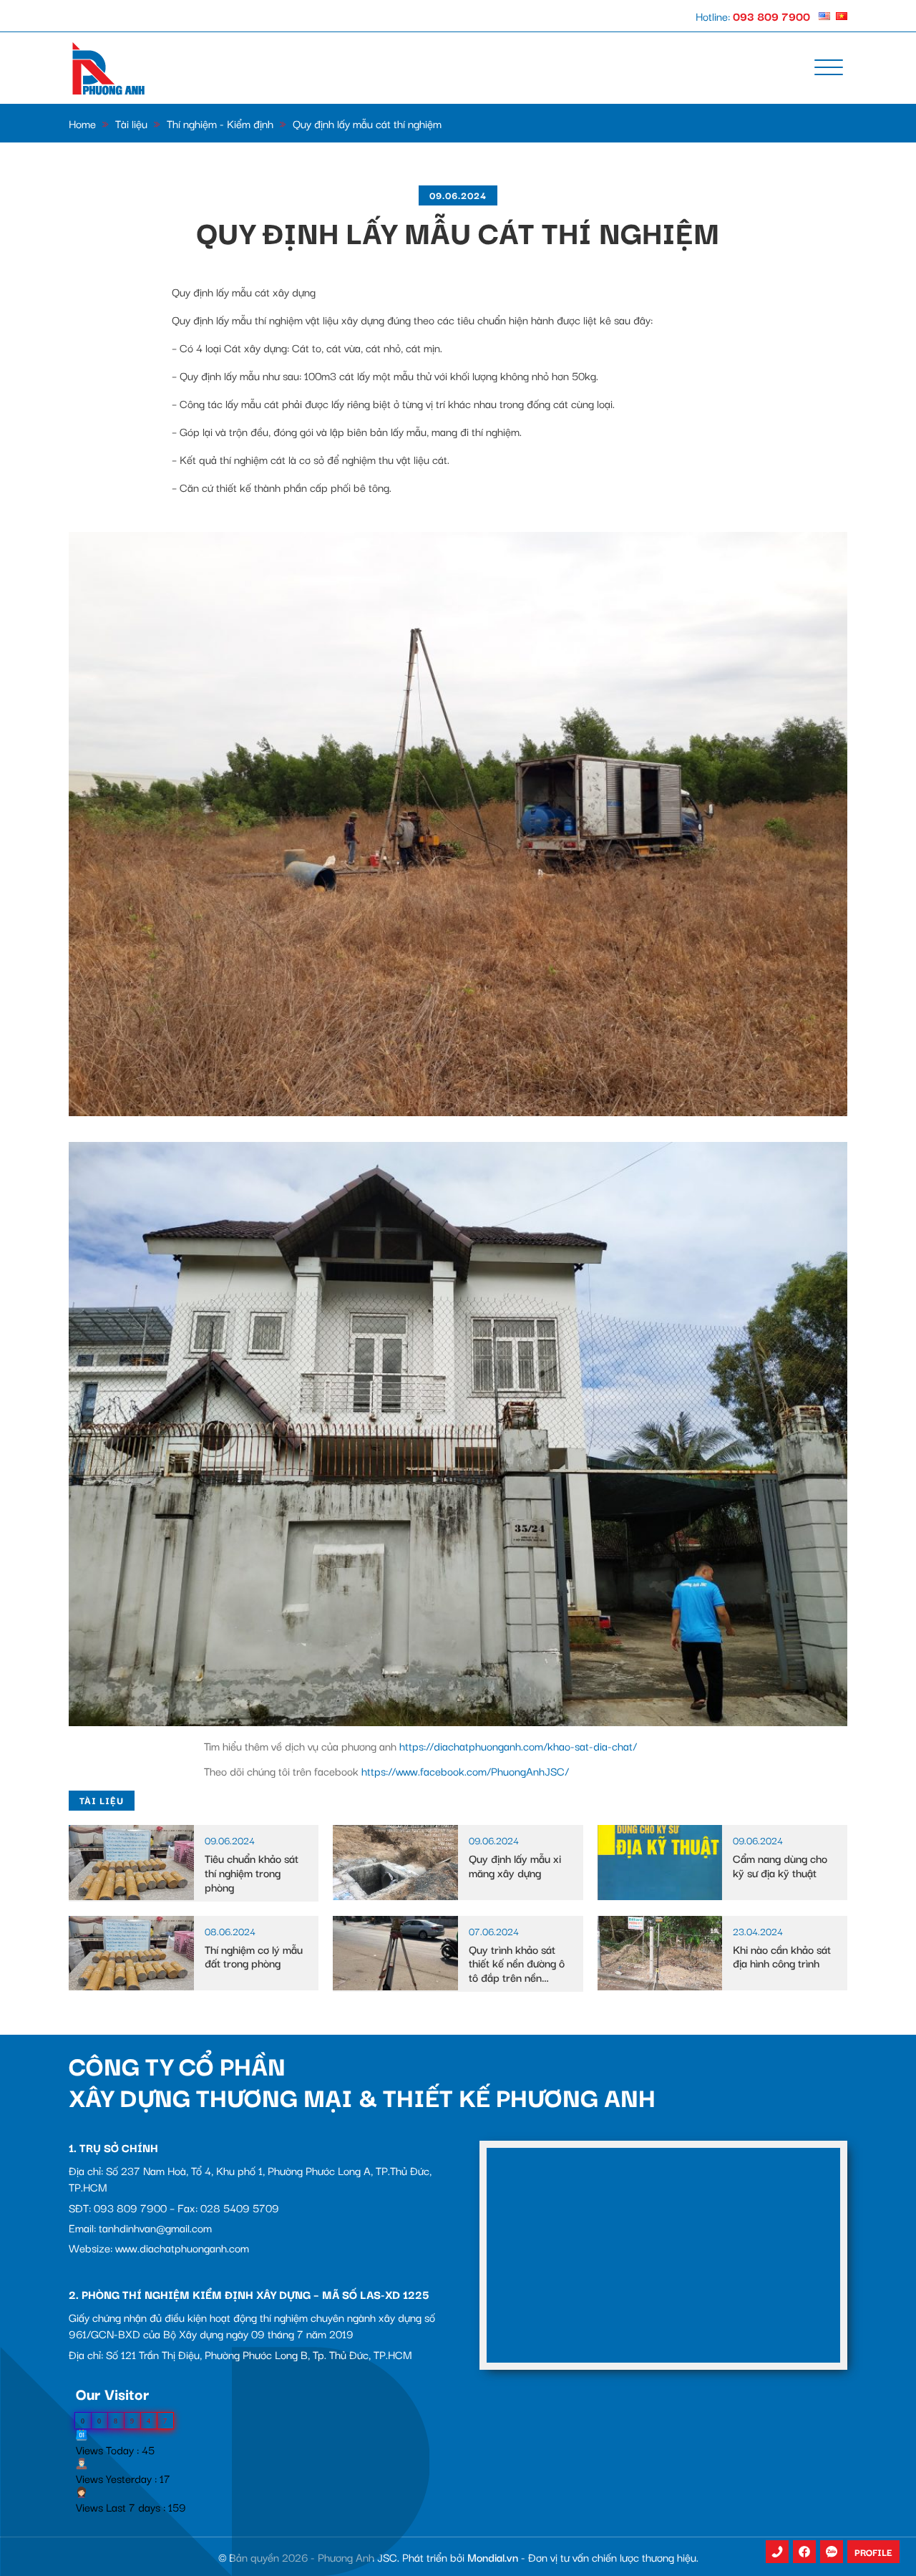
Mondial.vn (493, 2557)
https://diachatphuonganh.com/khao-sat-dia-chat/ (518, 1745)
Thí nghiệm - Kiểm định (220, 123)
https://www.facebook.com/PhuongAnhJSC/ (465, 1771)
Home (82, 123)
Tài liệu (131, 123)
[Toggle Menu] (829, 68)
